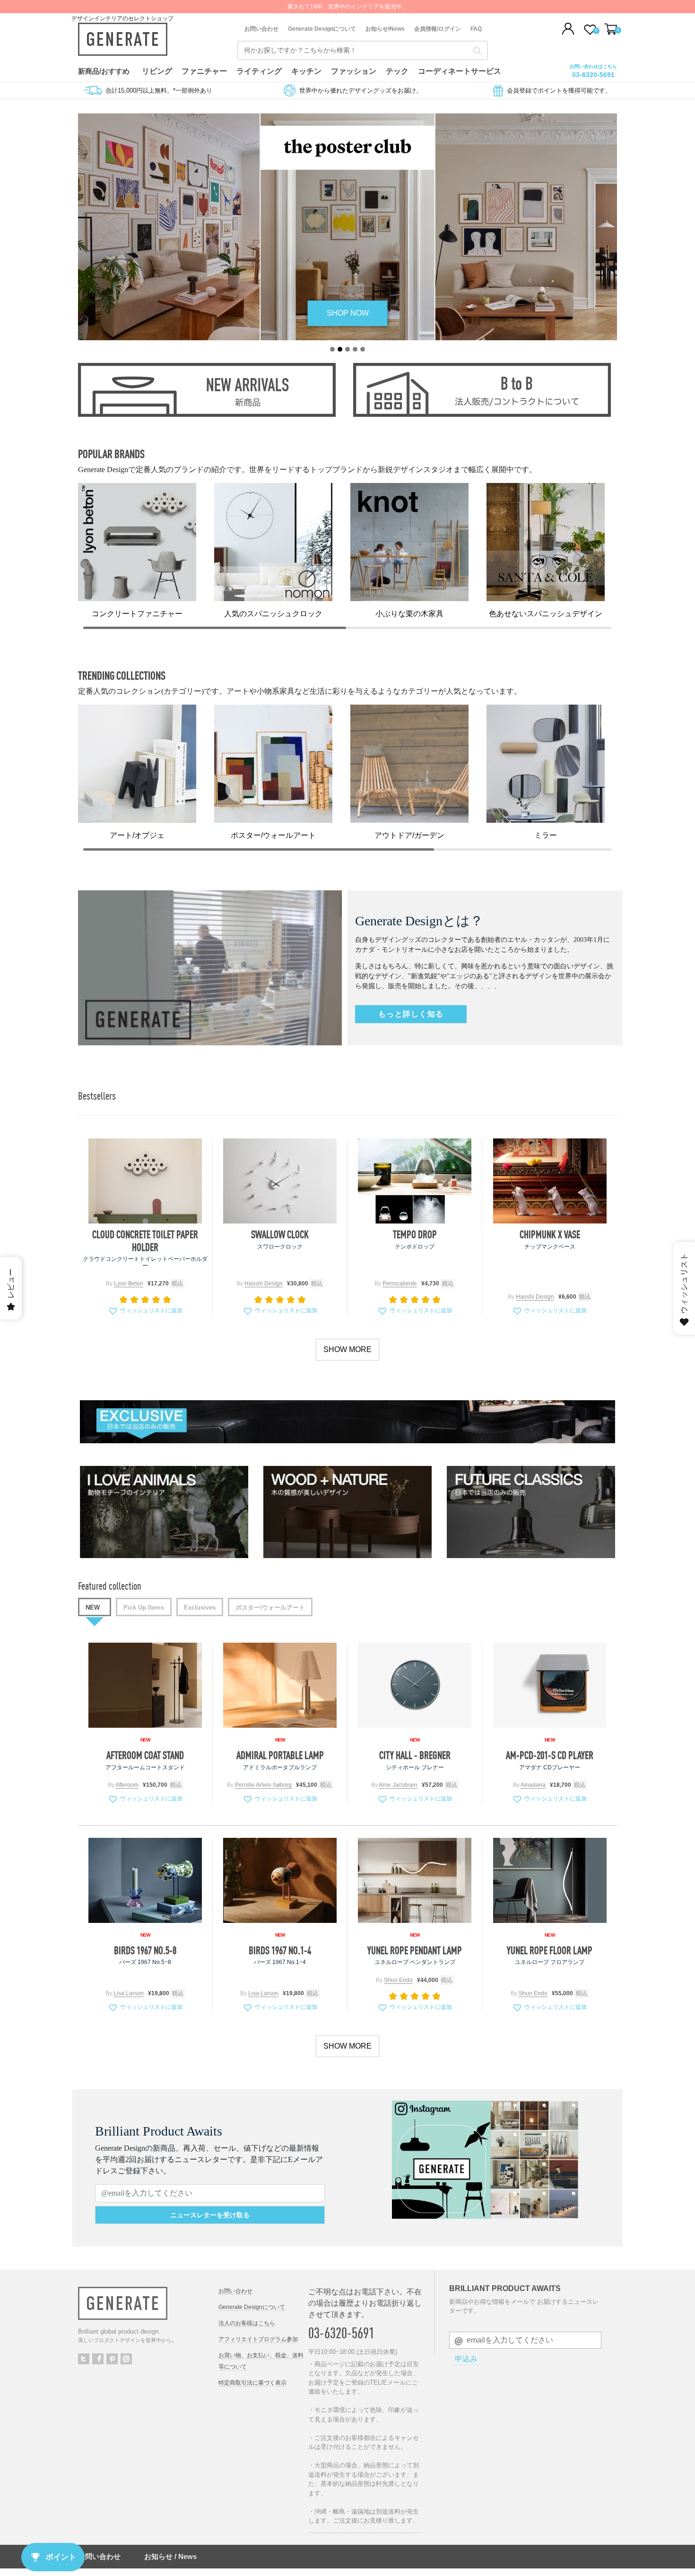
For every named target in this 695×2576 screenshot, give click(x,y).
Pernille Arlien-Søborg (263, 1785)
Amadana (533, 1785)
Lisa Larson (129, 1993)
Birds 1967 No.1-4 (280, 1950)
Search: (477, 51)
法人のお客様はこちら (247, 2323)
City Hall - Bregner (415, 1755)
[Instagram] (126, 2359)
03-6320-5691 (593, 75)
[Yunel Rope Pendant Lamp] (415, 1880)
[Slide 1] (332, 349)
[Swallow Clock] (280, 1181)
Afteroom (127, 1785)
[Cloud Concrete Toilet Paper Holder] (145, 1181)
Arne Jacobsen (398, 1785)
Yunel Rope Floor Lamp (550, 1950)
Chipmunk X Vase (550, 1234)
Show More (347, 1349)
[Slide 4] (355, 349)
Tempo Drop (415, 1234)
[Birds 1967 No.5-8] (145, 1880)
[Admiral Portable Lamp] (280, 1685)
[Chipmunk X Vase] (550, 1181)
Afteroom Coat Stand (145, 1755)
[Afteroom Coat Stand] (145, 1685)
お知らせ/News (385, 29)
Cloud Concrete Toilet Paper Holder (145, 1241)
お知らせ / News (170, 2556)
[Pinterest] (112, 2359)
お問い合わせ (261, 29)
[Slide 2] (340, 349)
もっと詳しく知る (411, 1014)
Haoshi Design (264, 1284)
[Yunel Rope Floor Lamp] (550, 1880)
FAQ (476, 29)
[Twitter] (84, 2359)
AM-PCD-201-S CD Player (550, 1755)
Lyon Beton (129, 1284)
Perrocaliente (400, 1284)
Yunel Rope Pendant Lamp (415, 1950)
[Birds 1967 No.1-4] (280, 1880)
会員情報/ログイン (438, 29)
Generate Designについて (322, 29)
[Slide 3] (347, 349)
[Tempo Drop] (415, 1181)
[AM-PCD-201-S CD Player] (550, 1685)
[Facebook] (98, 2359)
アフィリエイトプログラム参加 (258, 2339)
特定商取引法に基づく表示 (252, 2383)
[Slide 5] (363, 349)
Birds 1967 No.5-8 (145, 1950)
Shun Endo (398, 1980)
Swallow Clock (280, 1234)
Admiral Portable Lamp (280, 1755)
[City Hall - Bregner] (415, 1685)
